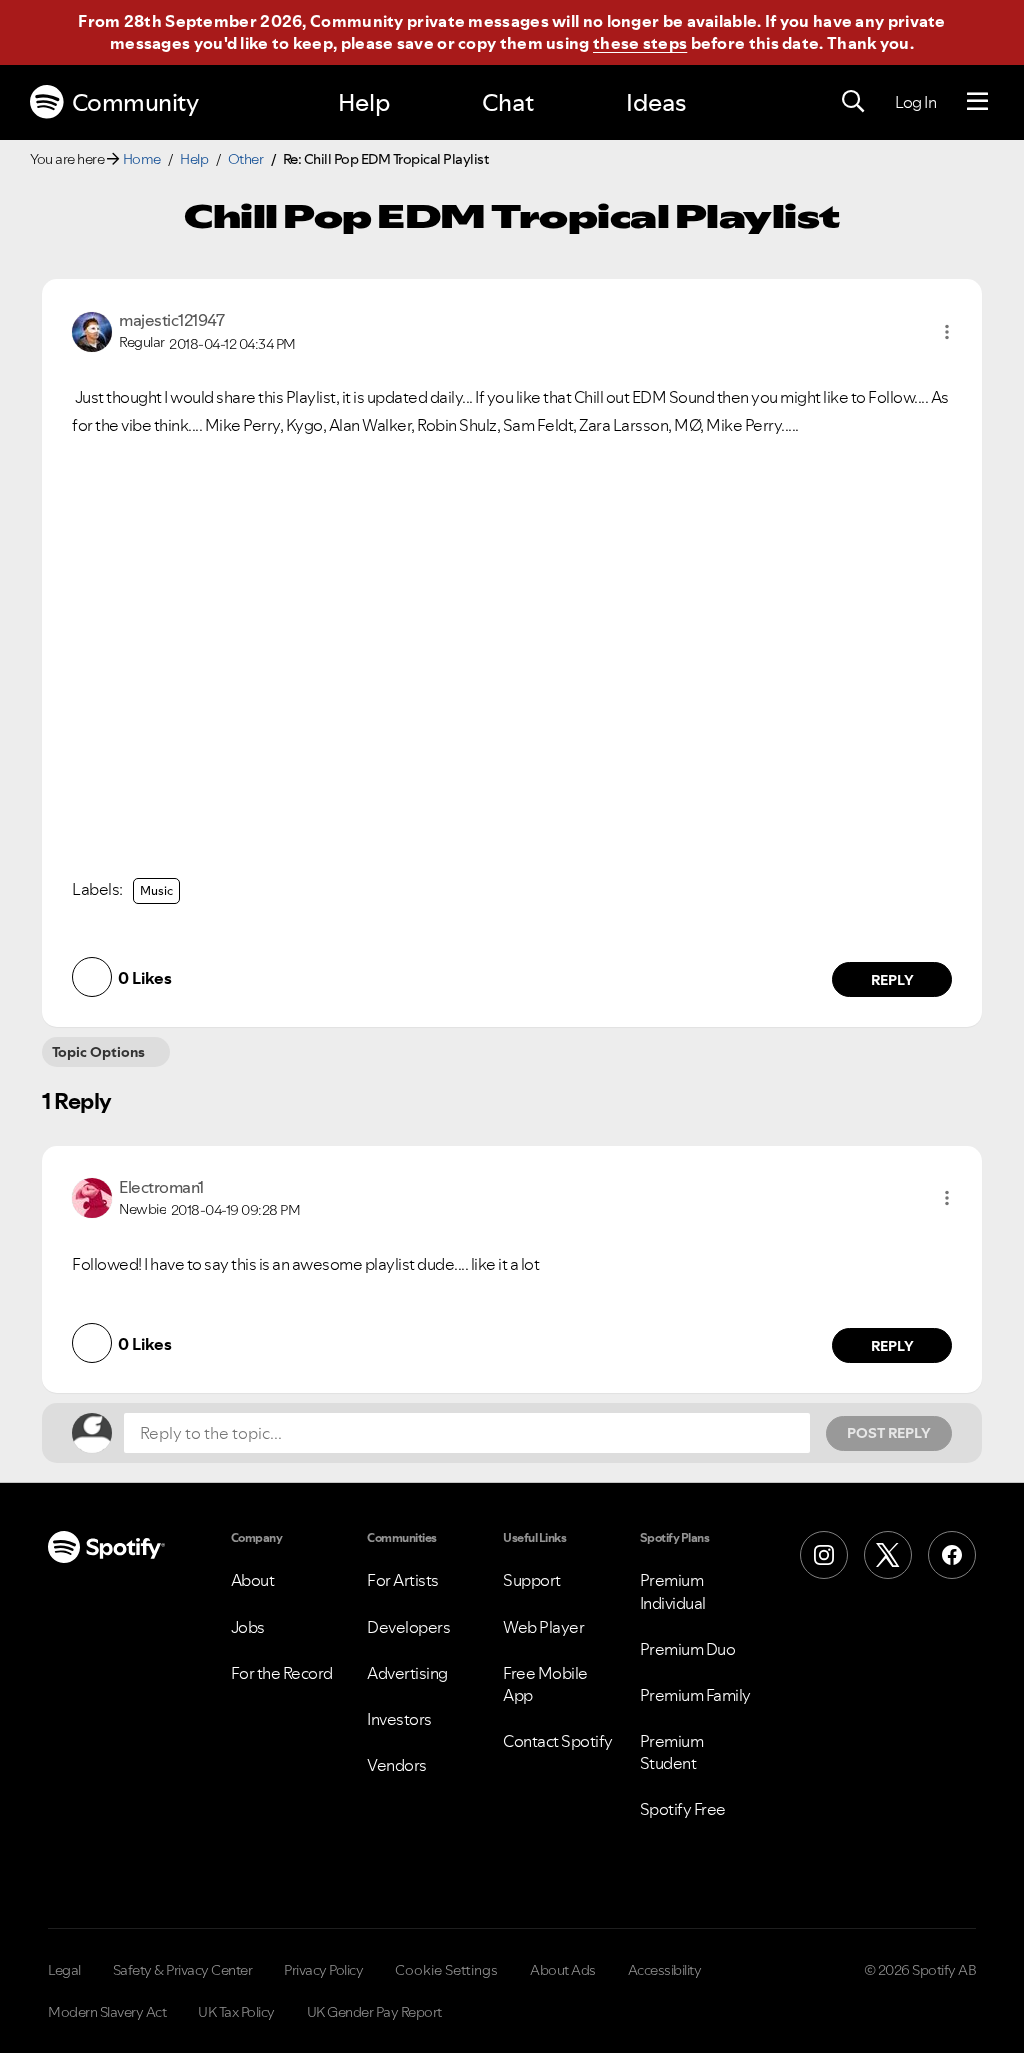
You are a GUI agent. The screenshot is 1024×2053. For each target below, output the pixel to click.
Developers (408, 1627)
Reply (892, 980)
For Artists (403, 1580)
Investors (399, 1719)
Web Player (543, 1627)
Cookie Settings (446, 1970)
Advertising (407, 1673)
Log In (915, 102)
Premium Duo (688, 1649)
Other (246, 159)
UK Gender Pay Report (374, 2012)
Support (532, 1580)
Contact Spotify (558, 1741)
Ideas (656, 102)
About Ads (563, 1970)
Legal (64, 1970)
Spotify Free (683, 1809)
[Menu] (977, 102)
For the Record (282, 1673)
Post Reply (889, 1433)
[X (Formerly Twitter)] (888, 1555)
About (253, 1580)
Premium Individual (673, 1591)
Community (135, 102)
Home (142, 159)
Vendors (397, 1765)
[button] (947, 332)
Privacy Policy (323, 1970)
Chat (508, 102)
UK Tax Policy (236, 2012)
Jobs (248, 1627)
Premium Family (695, 1695)
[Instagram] (824, 1555)
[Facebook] (952, 1555)
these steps (640, 43)
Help (364, 102)
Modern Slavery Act (107, 2012)
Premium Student (672, 1752)
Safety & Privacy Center (183, 1970)
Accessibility (665, 1970)
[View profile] (92, 330)
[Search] (853, 102)
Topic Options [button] (98, 1052)
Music (156, 890)
